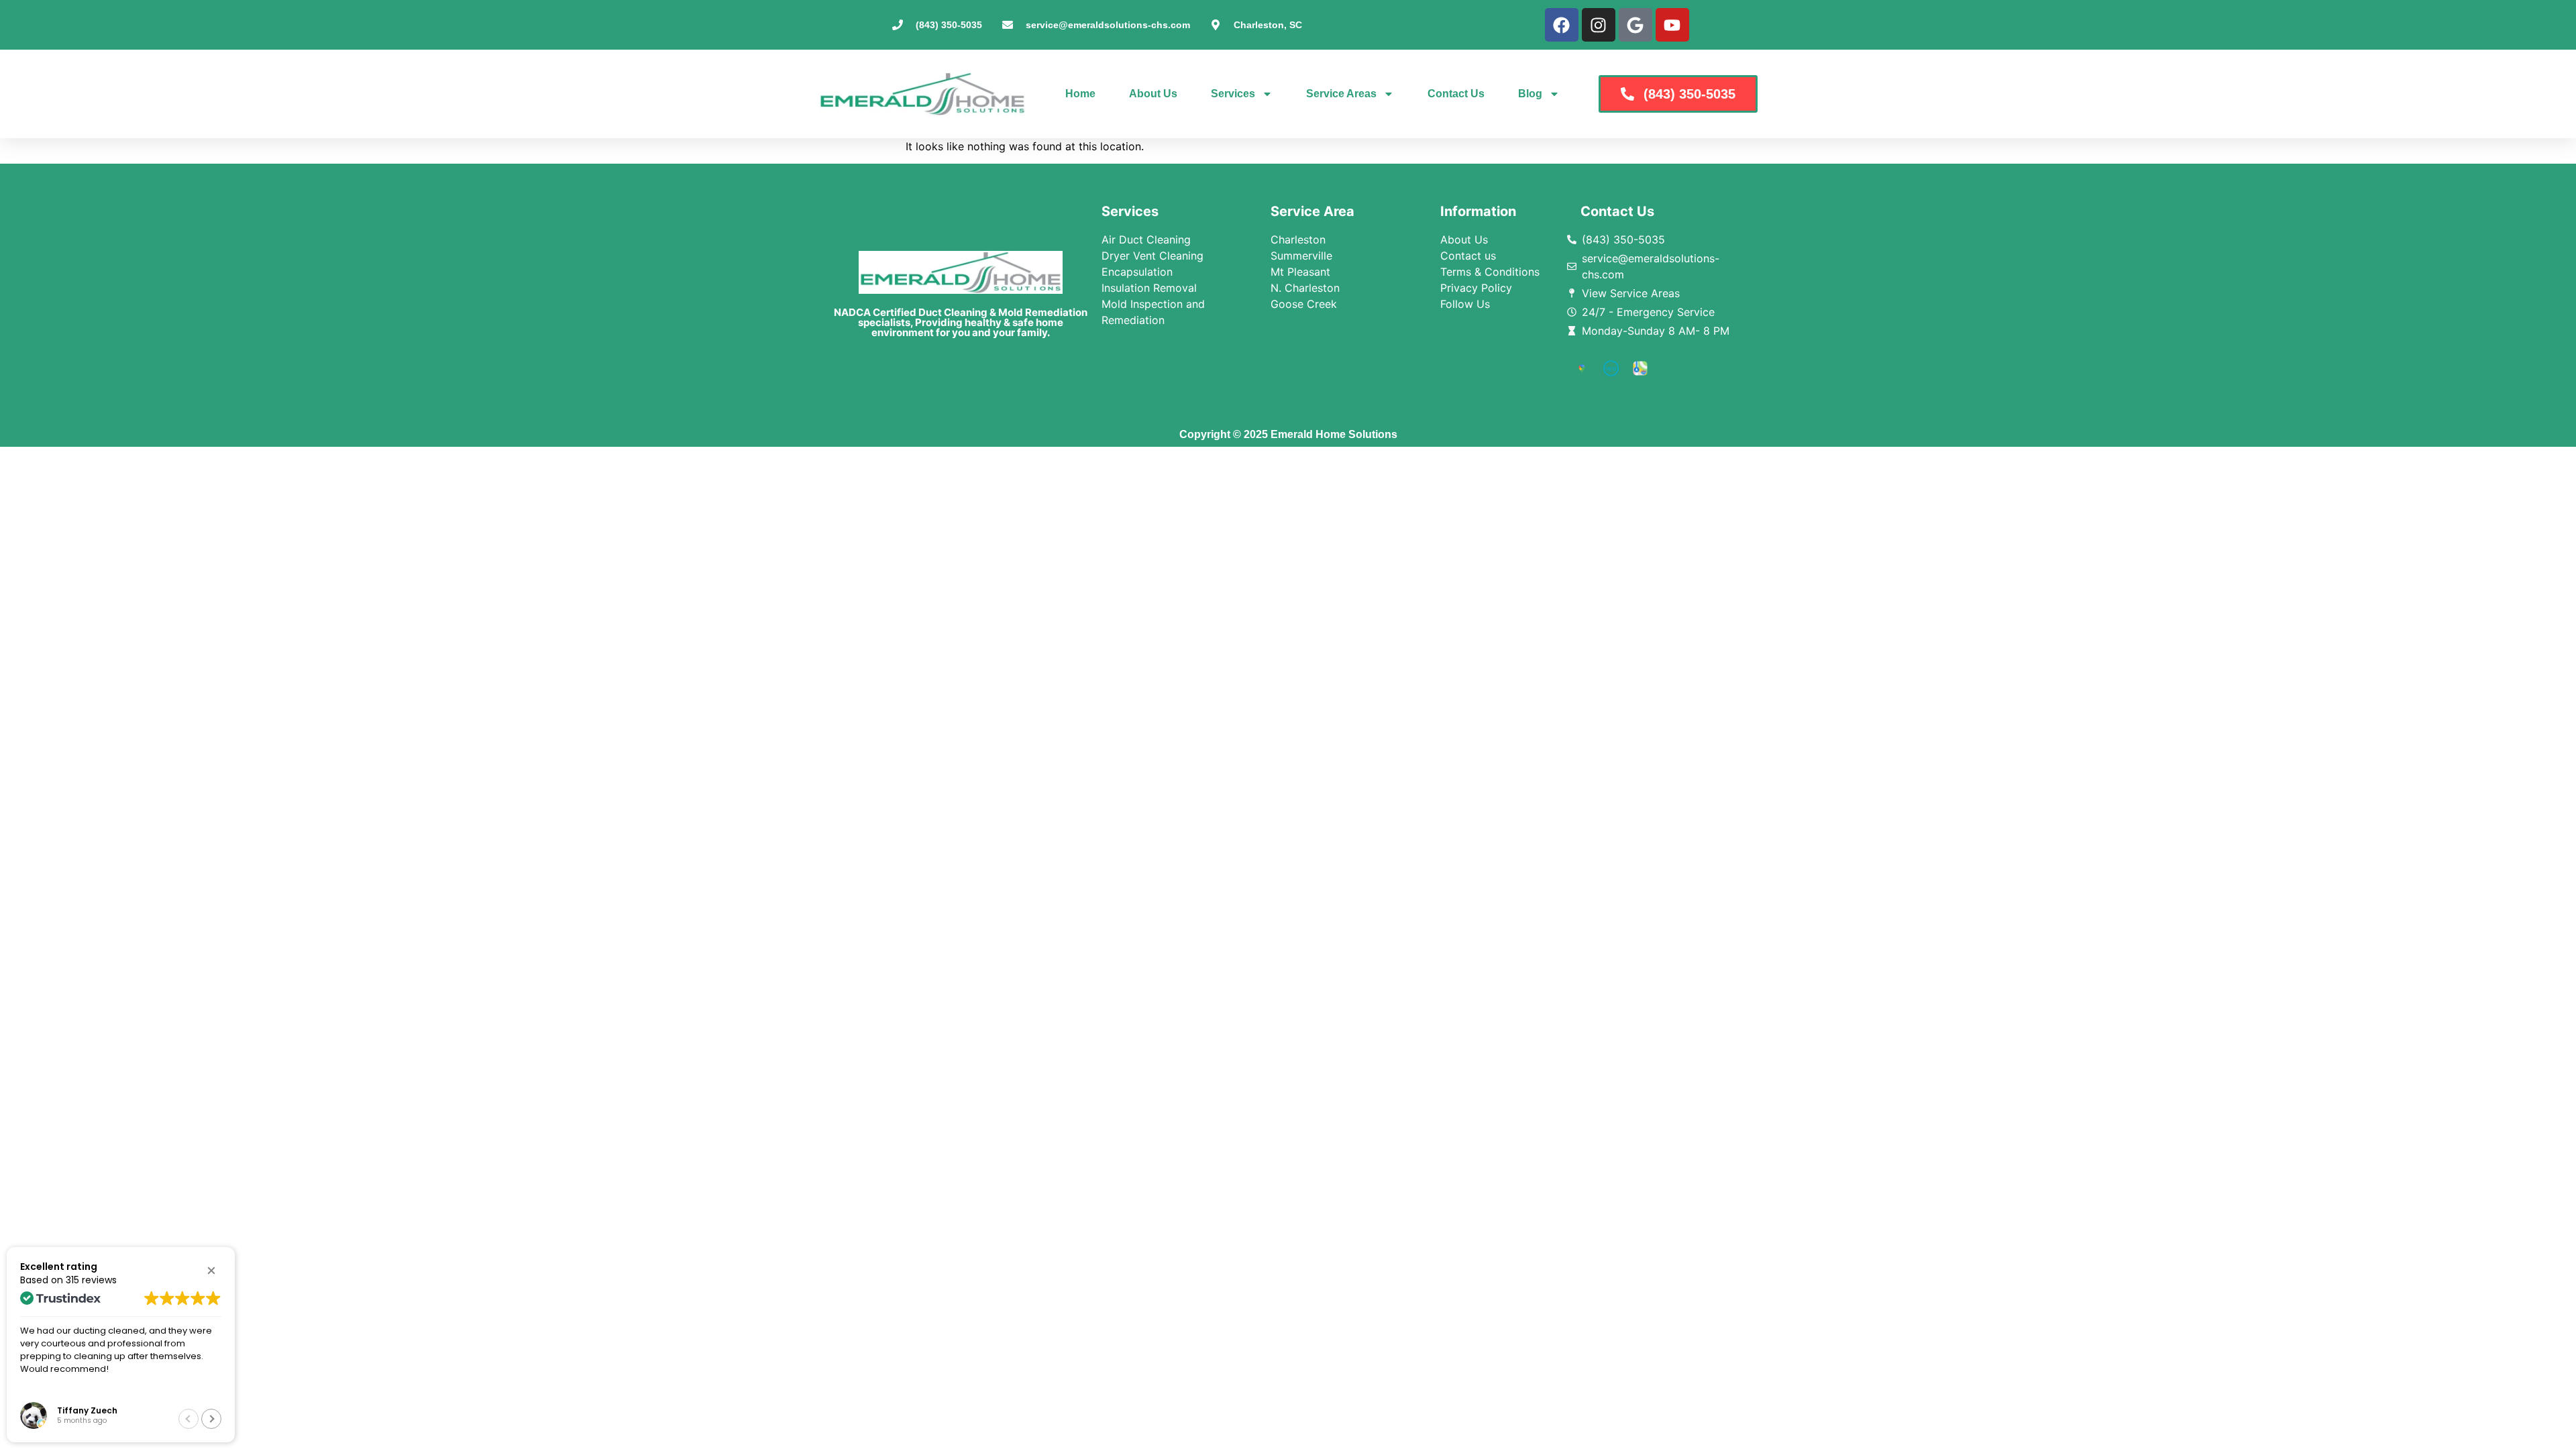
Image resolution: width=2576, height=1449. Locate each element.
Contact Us (1456, 94)
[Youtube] (1672, 25)
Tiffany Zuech (87, 1410)
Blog (1530, 94)
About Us (1153, 94)
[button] (211, 1271)
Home (1080, 94)
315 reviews (91, 1280)
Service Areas (1341, 94)
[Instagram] (1599, 25)
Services (1233, 94)
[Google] (1635, 25)
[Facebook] (1562, 25)
